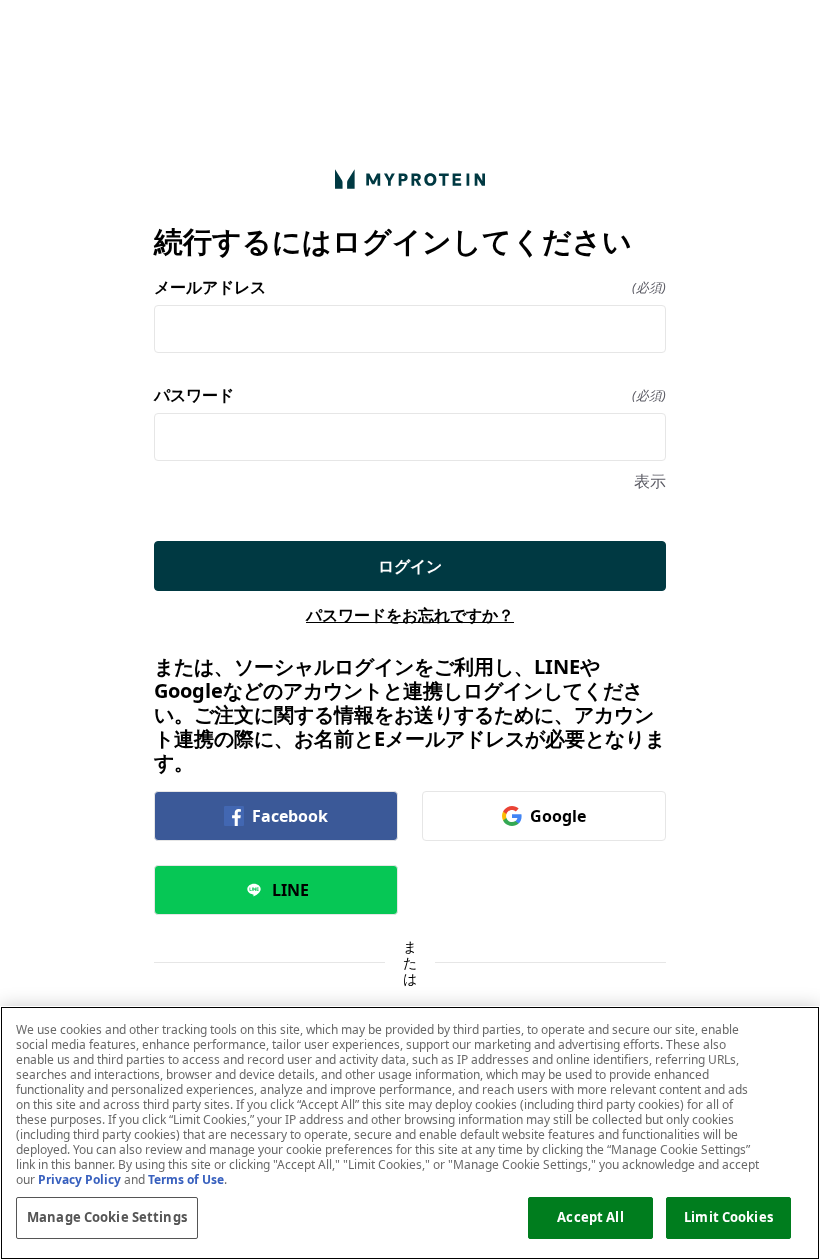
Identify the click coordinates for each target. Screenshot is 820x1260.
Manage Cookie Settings (107, 1217)
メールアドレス (410, 287)
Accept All (590, 1217)
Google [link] (558, 816)
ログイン (410, 566)
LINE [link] (290, 890)
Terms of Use (186, 1179)
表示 (650, 481)
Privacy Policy (79, 1179)
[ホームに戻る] (410, 178)
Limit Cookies (728, 1217)
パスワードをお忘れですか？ (410, 615)
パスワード (410, 395)
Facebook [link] (290, 816)
